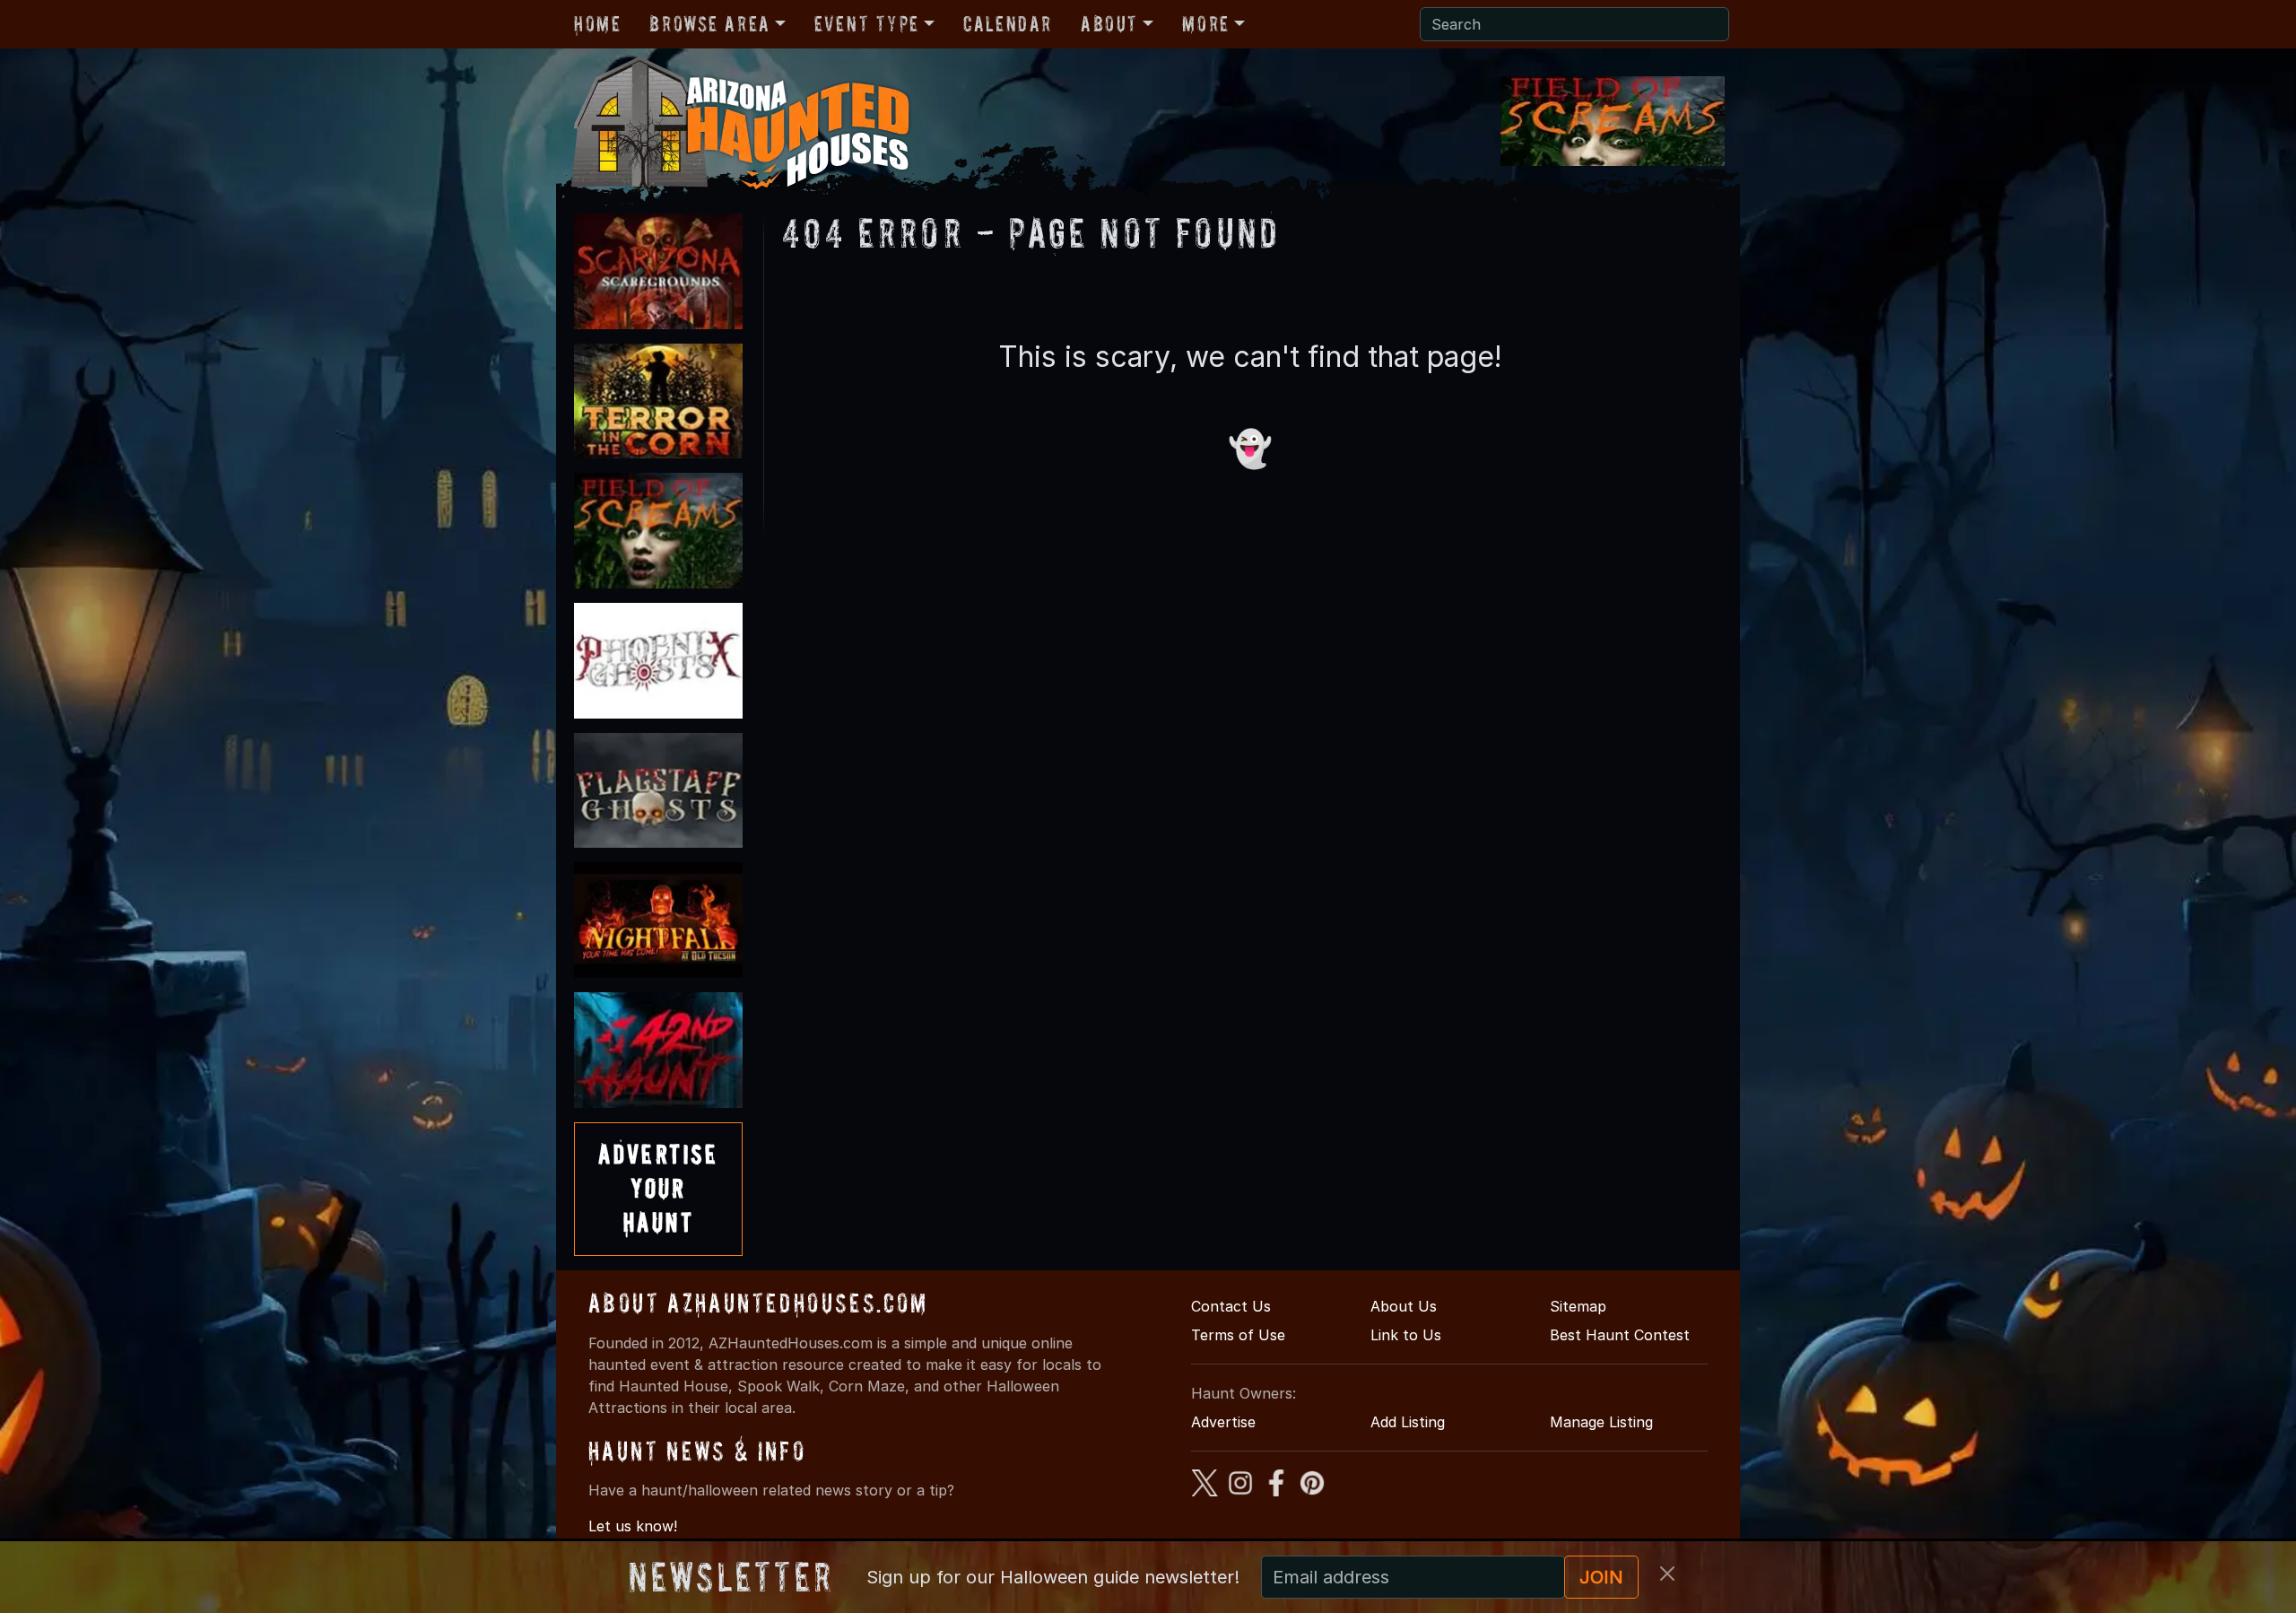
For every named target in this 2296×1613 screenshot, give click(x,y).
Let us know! (633, 1526)
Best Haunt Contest (1620, 1335)
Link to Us (1406, 1335)
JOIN (1601, 1577)
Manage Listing (1601, 1422)
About (1109, 24)
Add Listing (1408, 1422)
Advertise (1223, 1422)
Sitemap (1578, 1306)
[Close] (1667, 1574)
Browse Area (709, 24)
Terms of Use (1238, 1335)
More (1205, 24)
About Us (1404, 1306)
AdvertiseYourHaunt (658, 1189)
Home (597, 24)
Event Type (867, 24)
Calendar (1008, 24)
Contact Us (1231, 1306)
